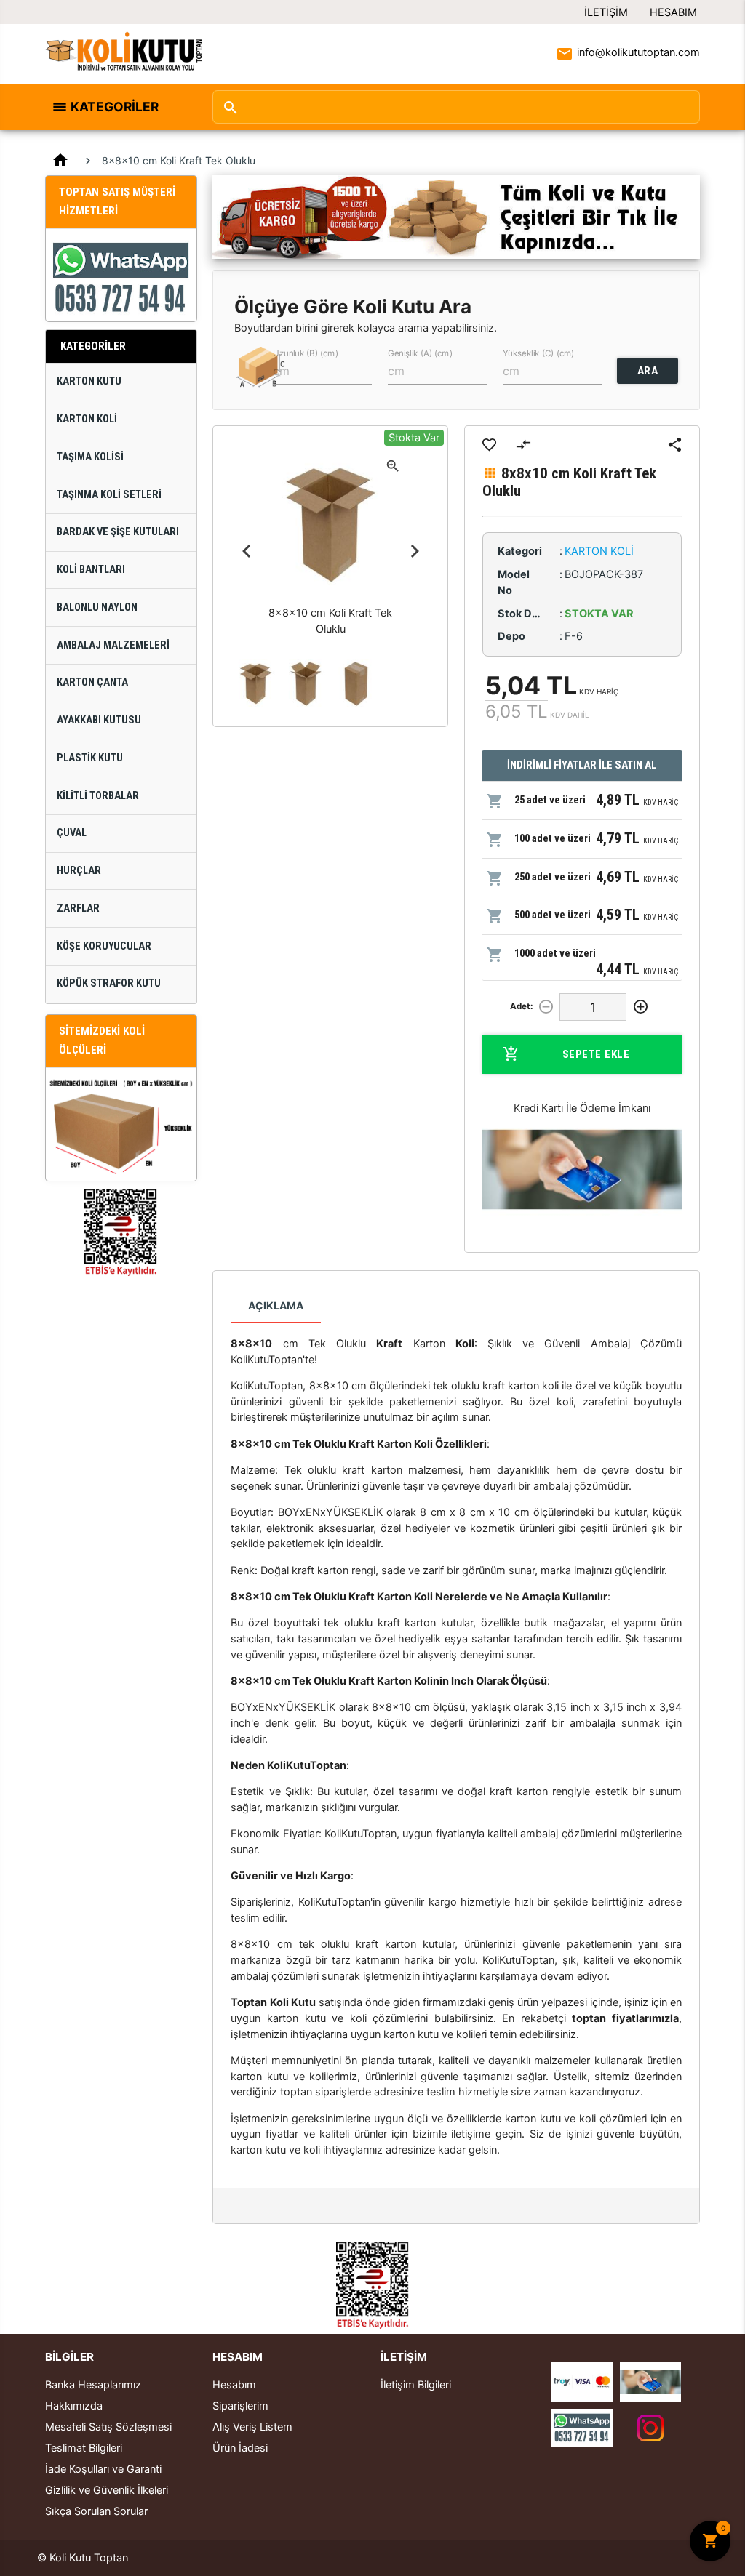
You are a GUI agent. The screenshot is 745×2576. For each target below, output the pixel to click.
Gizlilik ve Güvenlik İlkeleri (107, 2490)
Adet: (521, 1006)
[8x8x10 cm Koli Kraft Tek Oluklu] (256, 684)
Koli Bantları (91, 570)
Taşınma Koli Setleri (109, 495)
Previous (247, 551)
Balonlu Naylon (97, 607)
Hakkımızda (74, 2406)
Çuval (72, 833)
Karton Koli (87, 419)
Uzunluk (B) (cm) (306, 353)
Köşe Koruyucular (104, 946)
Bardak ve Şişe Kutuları (118, 532)
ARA (648, 371)
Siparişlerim (240, 2406)
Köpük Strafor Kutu (109, 983)
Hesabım (673, 12)
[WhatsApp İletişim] (582, 2428)
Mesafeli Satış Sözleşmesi (108, 2427)
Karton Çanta (92, 682)
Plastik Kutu (90, 758)
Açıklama (276, 1305)
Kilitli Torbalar (98, 796)
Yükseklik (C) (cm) (538, 353)
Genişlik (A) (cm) (420, 353)
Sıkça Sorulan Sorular (96, 2511)
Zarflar (78, 908)
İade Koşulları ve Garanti (103, 2469)
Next (415, 551)
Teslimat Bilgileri (84, 2448)
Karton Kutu (89, 381)
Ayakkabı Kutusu (99, 720)
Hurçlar (79, 871)
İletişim (606, 12)
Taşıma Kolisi (90, 457)
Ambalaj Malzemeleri (113, 645)
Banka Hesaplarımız (93, 2385)
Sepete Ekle (596, 1054)
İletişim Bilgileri (416, 2385)
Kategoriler (115, 107)
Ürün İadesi (240, 2448)
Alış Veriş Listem (252, 2427)
